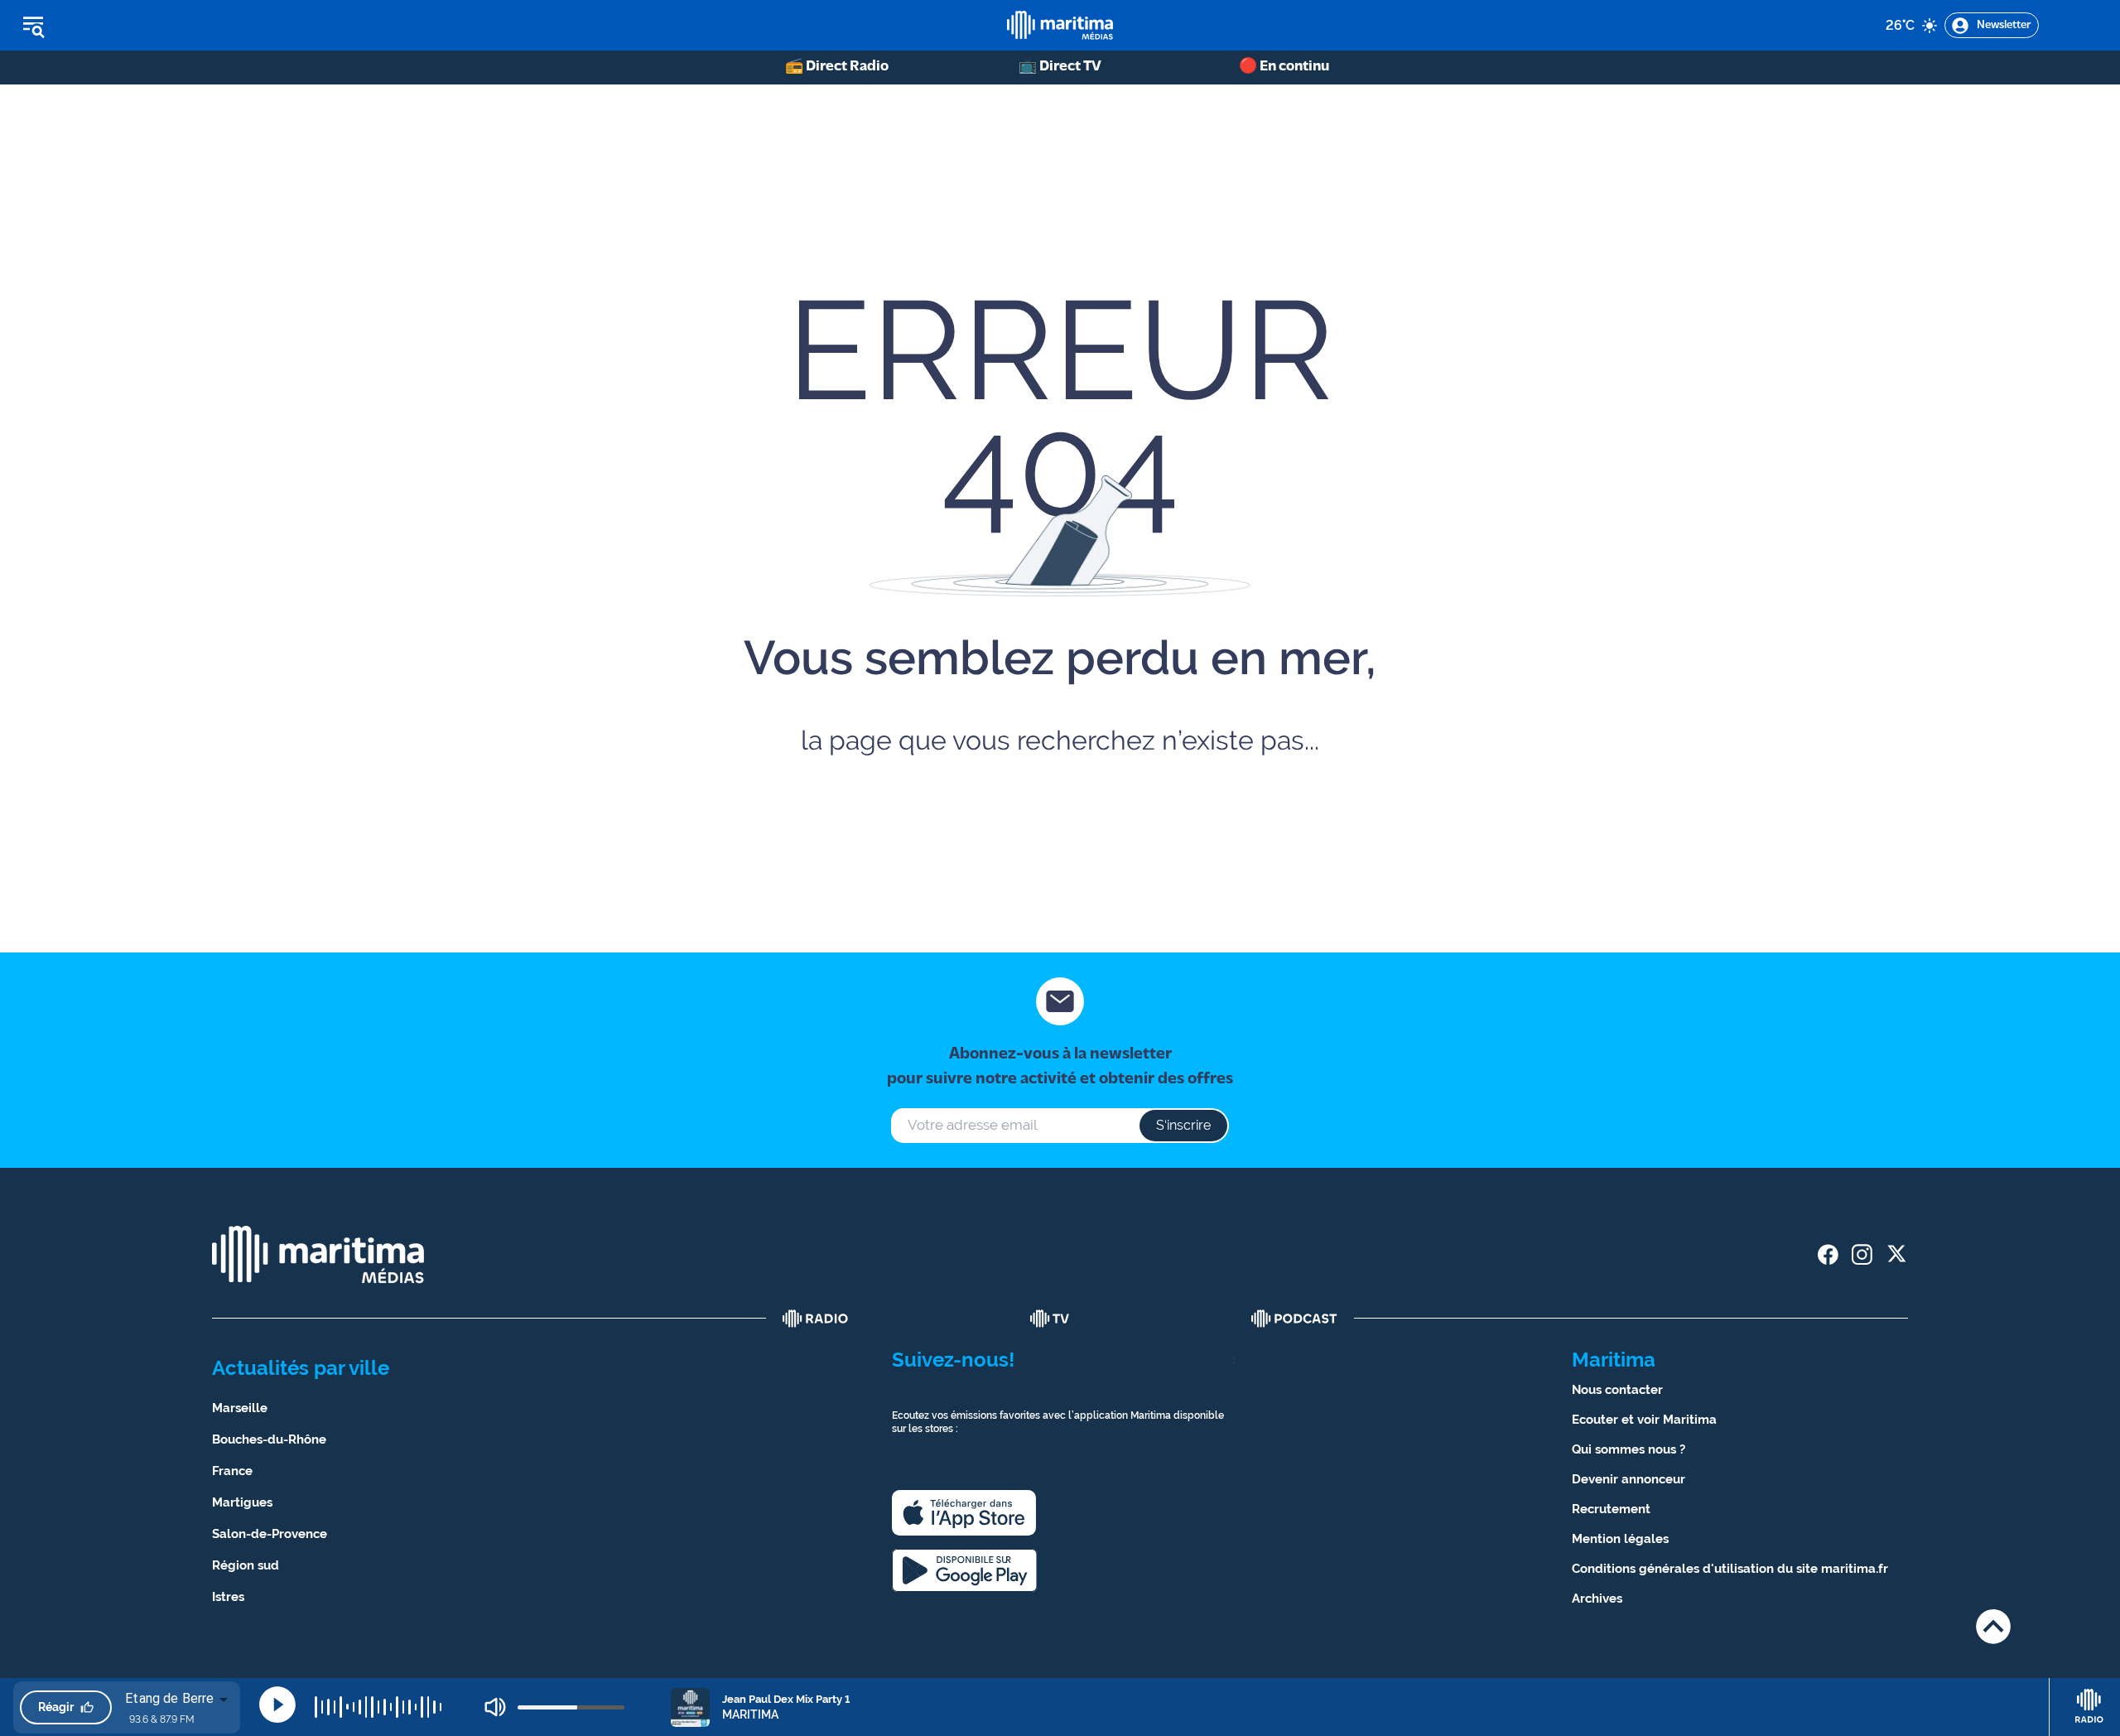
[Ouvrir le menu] (117, 26)
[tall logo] (1060, 25)
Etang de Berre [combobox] (169, 1698)
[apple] (964, 1513)
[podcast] (1294, 1319)
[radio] (816, 1319)
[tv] (1050, 1319)
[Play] (277, 1705)
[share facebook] (1828, 1254)
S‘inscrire (1183, 1125)
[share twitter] (1896, 1254)
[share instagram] (1862, 1254)
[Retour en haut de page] (1993, 1626)
